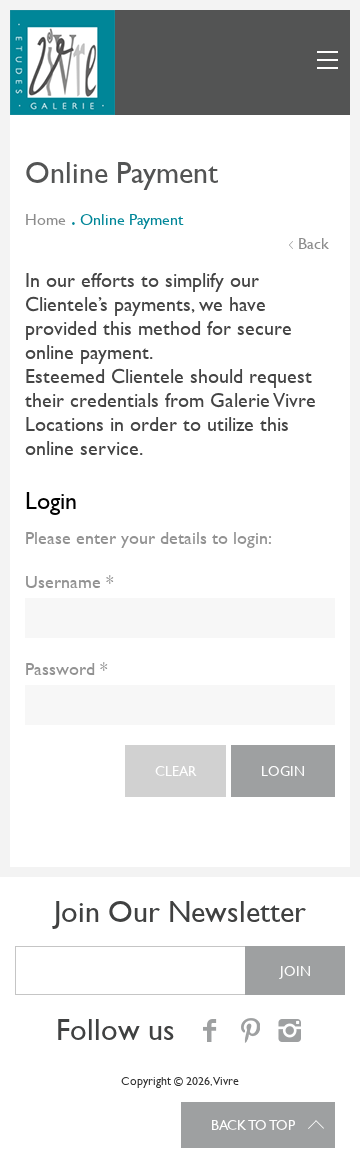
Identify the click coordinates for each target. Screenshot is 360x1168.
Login (283, 771)
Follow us (115, 1029)
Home (45, 219)
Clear (175, 771)
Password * (66, 668)
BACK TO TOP (253, 1125)
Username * (69, 581)
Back (313, 243)
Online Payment (131, 219)
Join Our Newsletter (180, 911)
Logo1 (62, 62)
